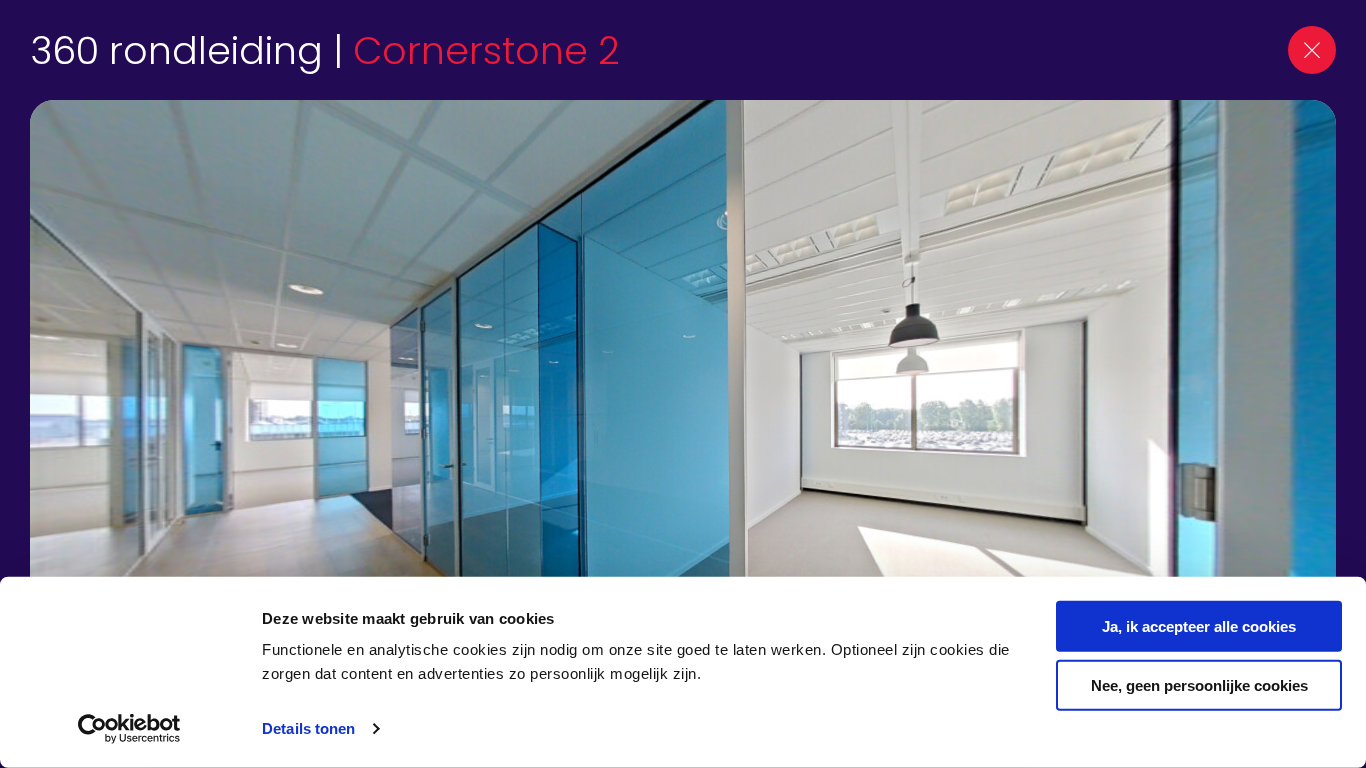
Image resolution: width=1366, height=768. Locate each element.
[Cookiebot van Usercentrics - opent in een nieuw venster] (129, 729)
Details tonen (308, 728)
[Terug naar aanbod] (1312, 50)
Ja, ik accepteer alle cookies (1199, 626)
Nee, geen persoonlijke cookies (1199, 684)
